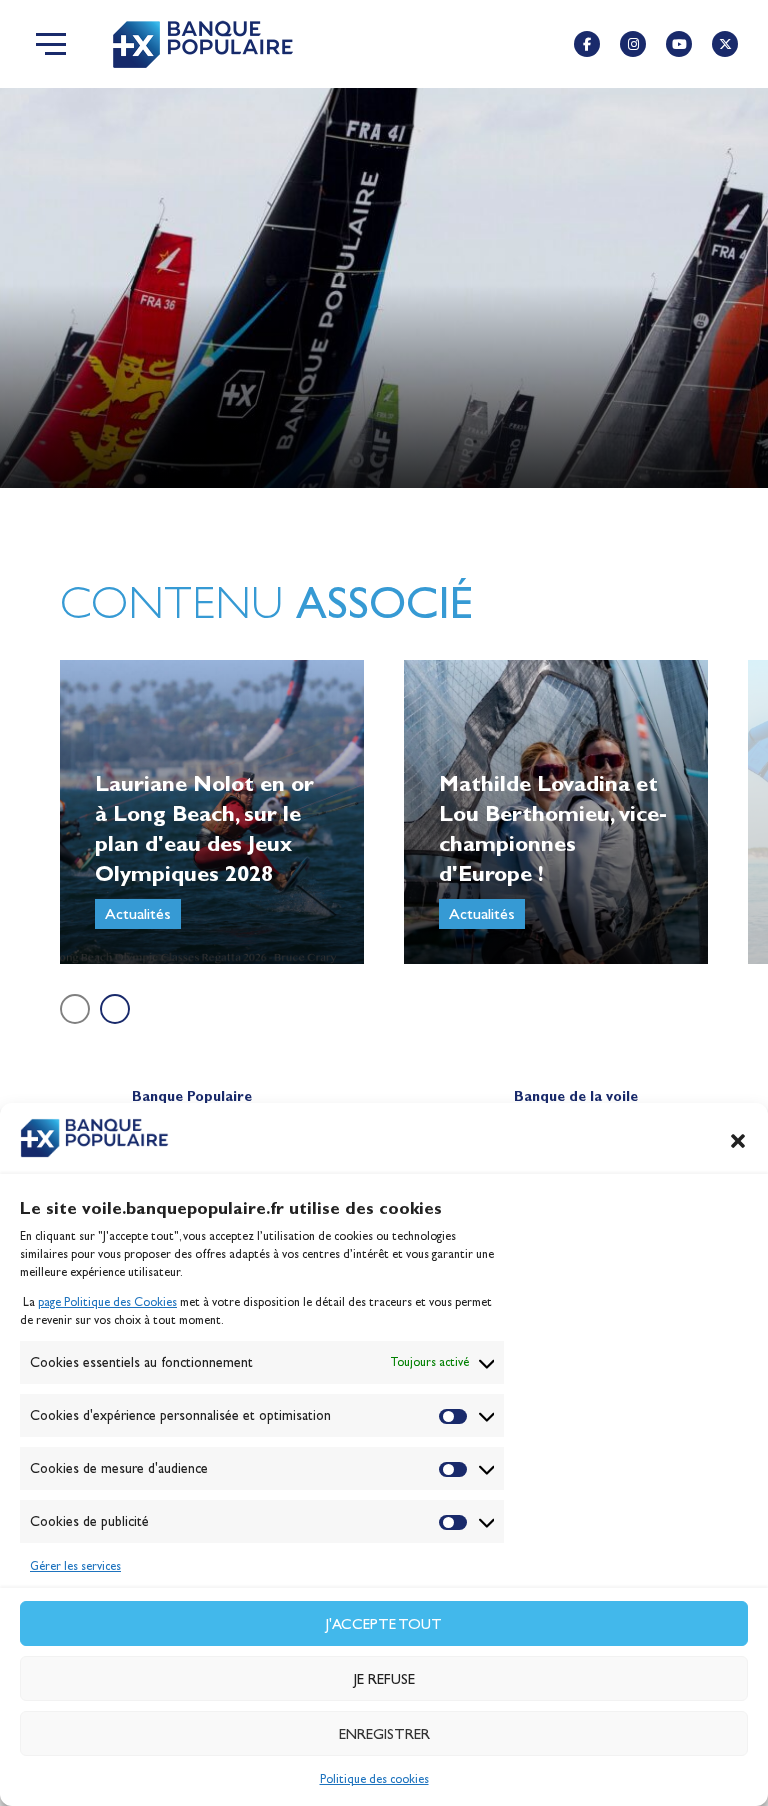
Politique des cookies (374, 1779)
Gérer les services (75, 1566)
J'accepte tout (384, 1624)
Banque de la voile (576, 1096)
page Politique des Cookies (107, 1302)
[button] (738, 1141)
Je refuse (384, 1679)
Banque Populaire (192, 1096)
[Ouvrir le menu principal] (51, 44)
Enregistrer (384, 1734)
